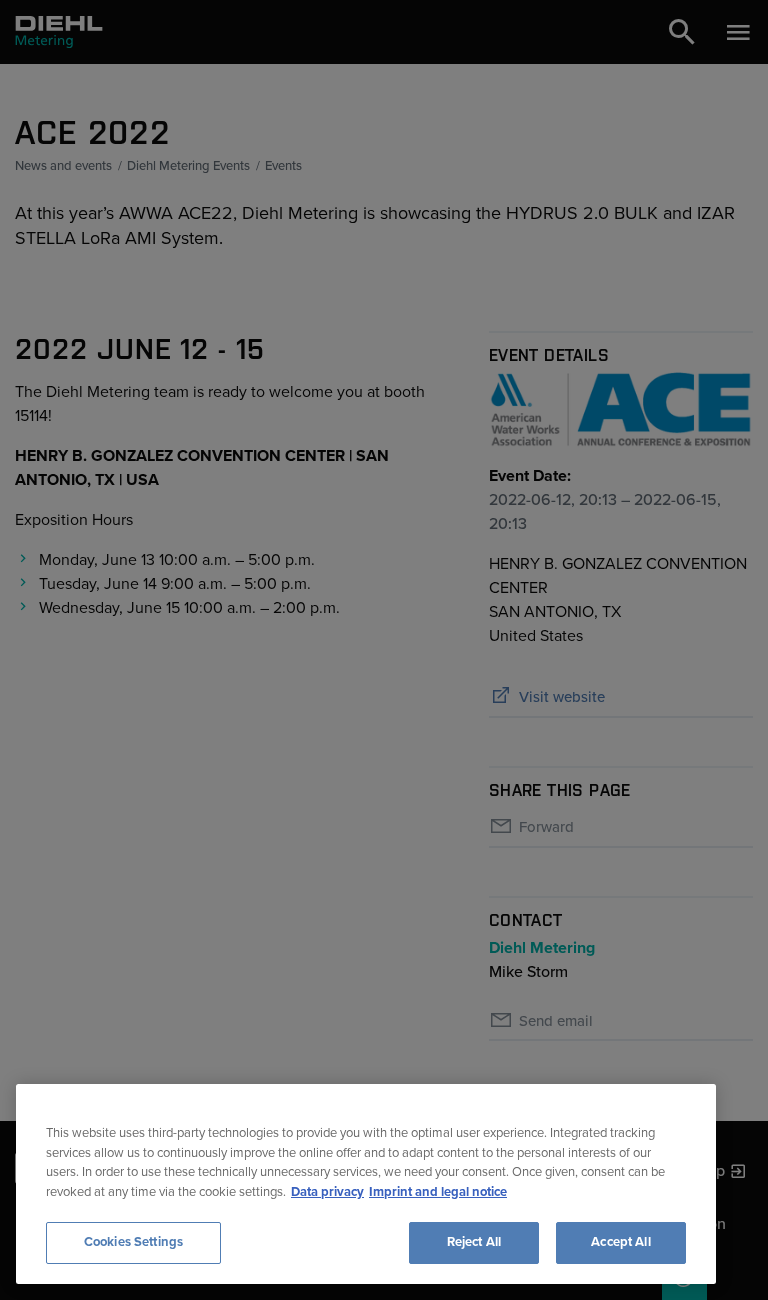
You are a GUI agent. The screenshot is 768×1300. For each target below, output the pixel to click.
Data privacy (327, 1192)
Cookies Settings (133, 1242)
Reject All (474, 1242)
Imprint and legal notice (438, 1192)
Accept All (620, 1242)
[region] (366, 1184)
